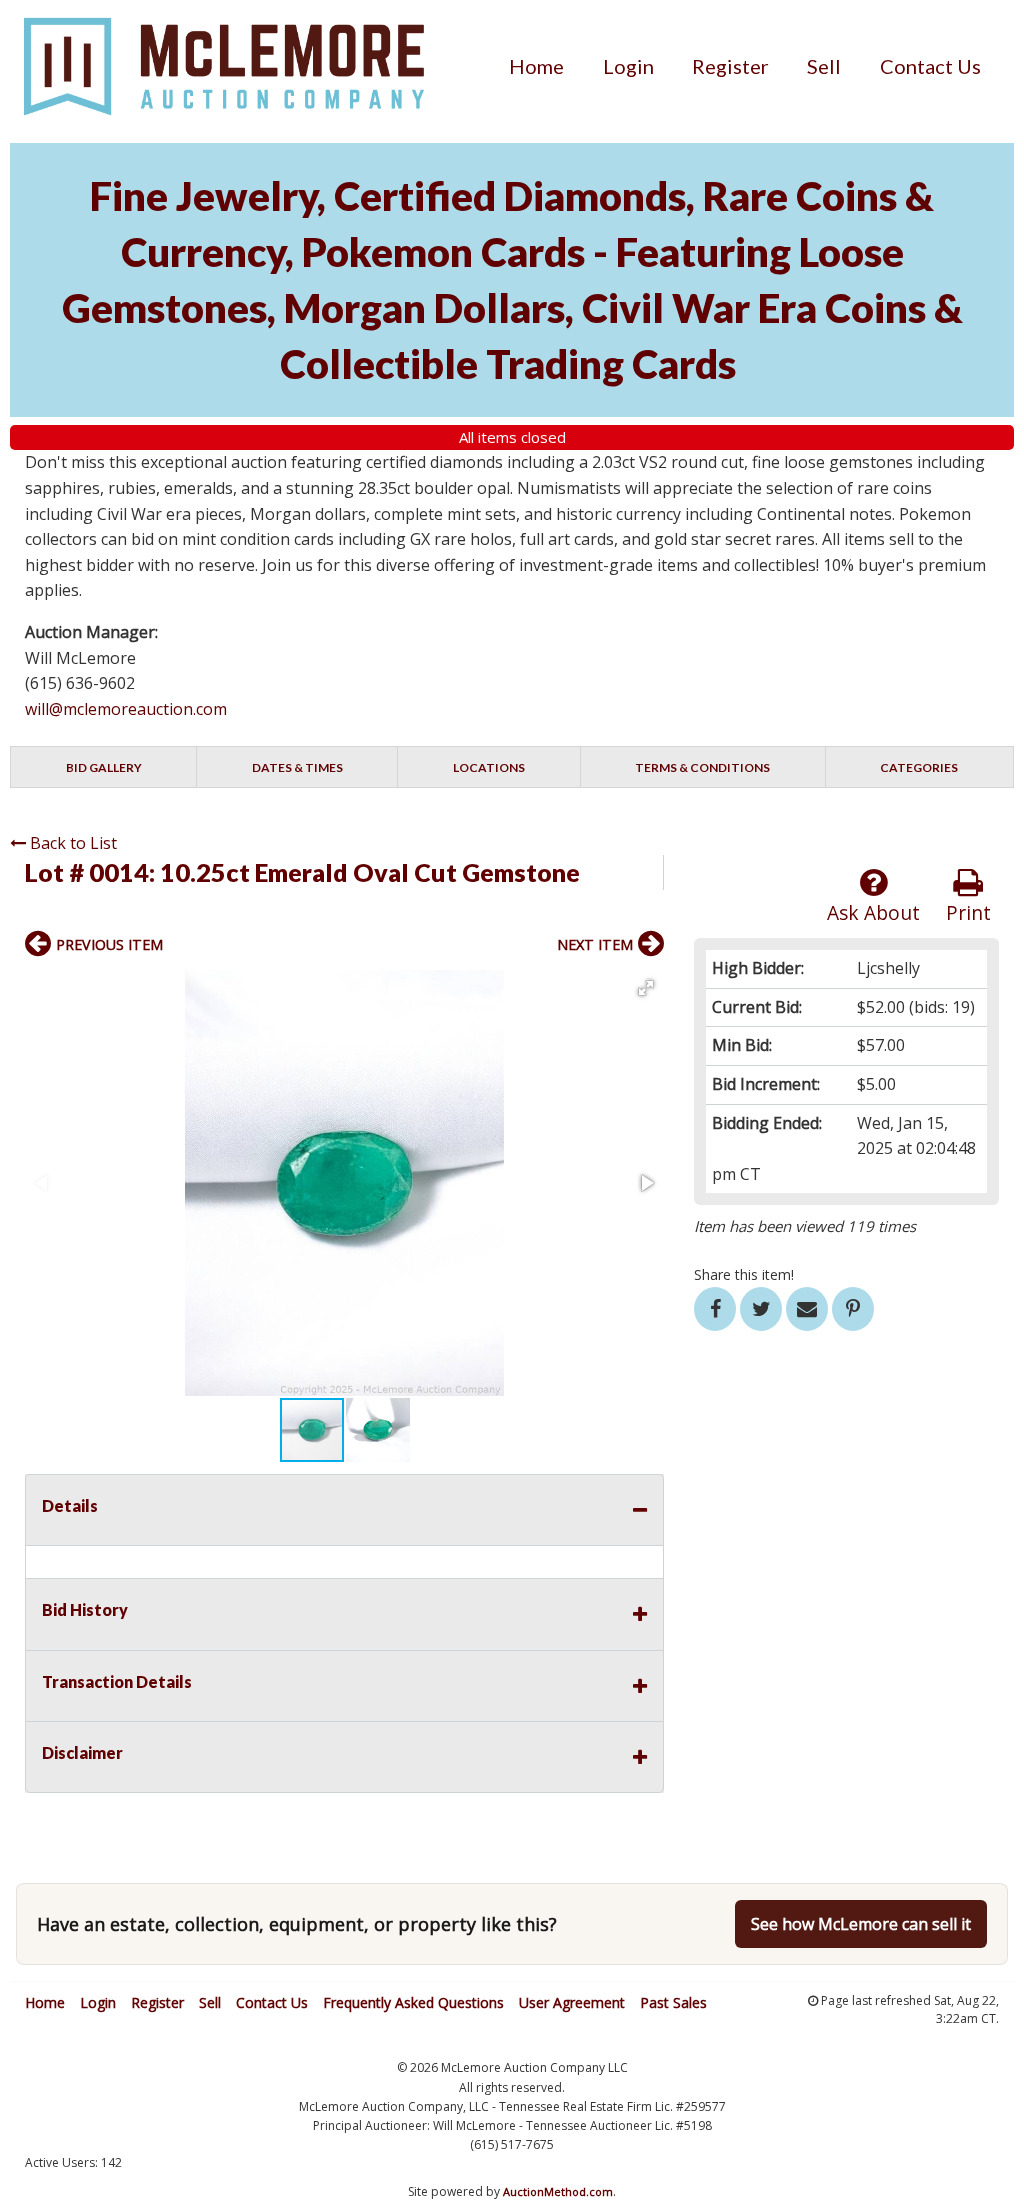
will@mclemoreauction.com (126, 709)
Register (730, 66)
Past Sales (673, 2002)
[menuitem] (536, 66)
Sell (824, 66)
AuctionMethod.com (558, 2191)
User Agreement (572, 2002)
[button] (646, 988)
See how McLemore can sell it (861, 1924)
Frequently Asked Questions (413, 2002)
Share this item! (744, 1274)
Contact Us (930, 66)
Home (536, 66)
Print (968, 912)
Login (628, 66)
